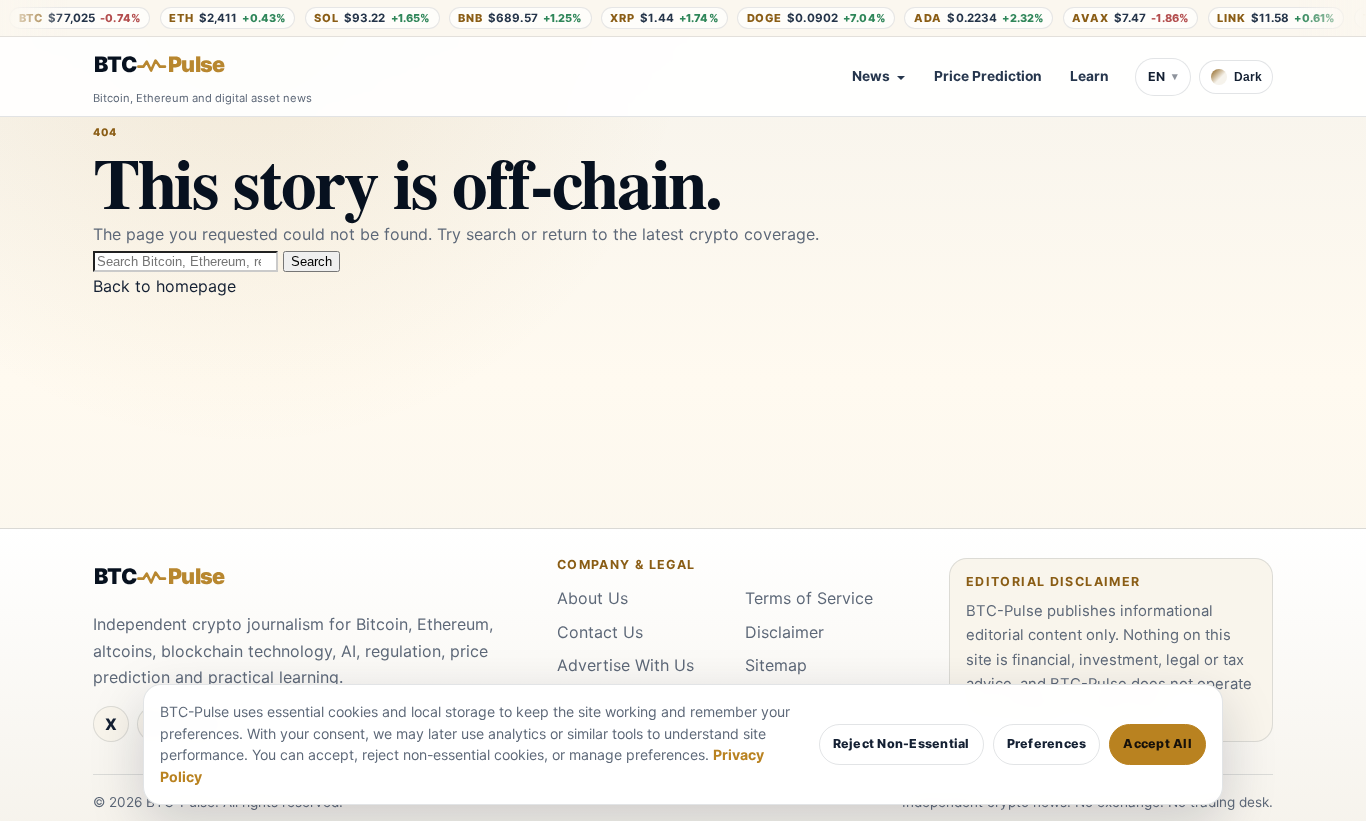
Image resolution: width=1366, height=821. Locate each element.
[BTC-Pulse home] (176, 65)
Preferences (1047, 743)
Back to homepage (164, 286)
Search (311, 261)
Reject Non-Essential (901, 743)
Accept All (1157, 743)
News (871, 76)
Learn (1089, 76)
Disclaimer (784, 632)
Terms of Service (809, 598)
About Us (592, 598)
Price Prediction (988, 76)
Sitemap (776, 665)
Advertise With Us (625, 665)
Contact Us (600, 632)
